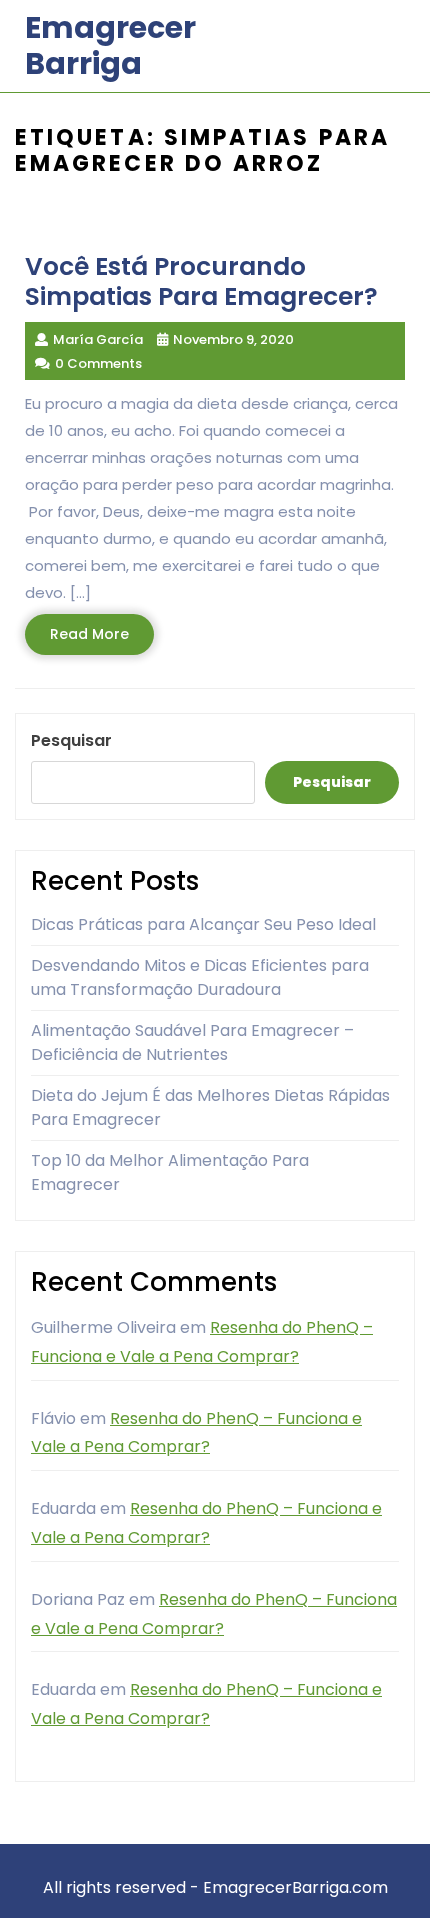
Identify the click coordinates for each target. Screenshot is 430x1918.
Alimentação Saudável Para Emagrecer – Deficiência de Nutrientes (192, 1042)
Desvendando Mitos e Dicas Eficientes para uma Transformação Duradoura (200, 977)
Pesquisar (71, 740)
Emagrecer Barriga (110, 45)
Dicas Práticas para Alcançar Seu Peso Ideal (203, 924)
